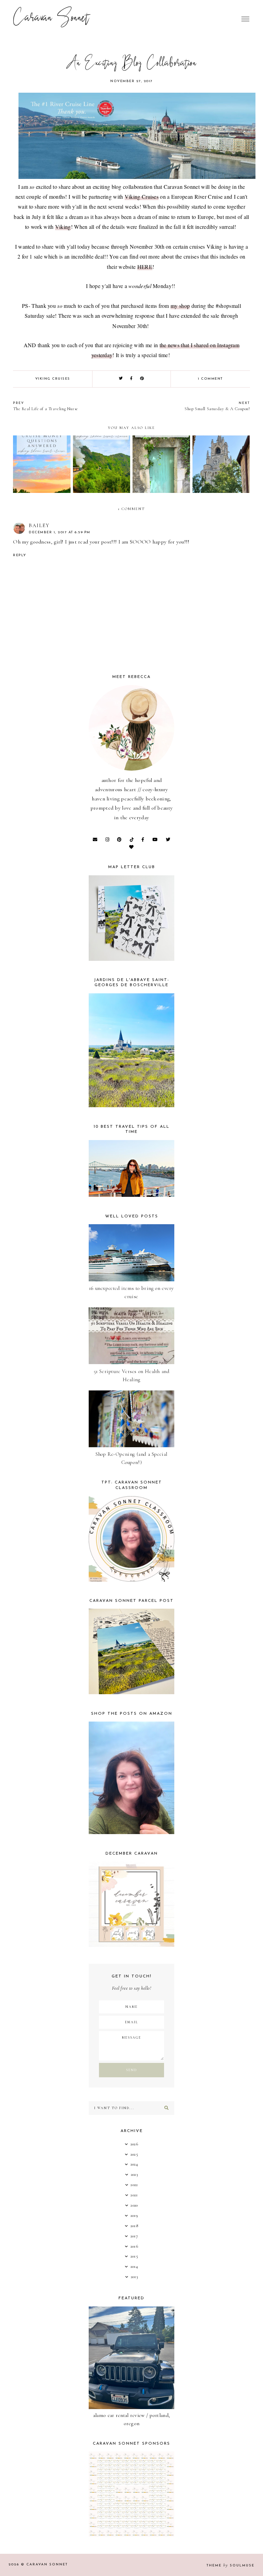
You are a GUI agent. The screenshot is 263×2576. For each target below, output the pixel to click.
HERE (145, 267)
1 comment (210, 379)
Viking (63, 227)
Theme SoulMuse (230, 2566)
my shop (180, 306)
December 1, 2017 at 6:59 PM (60, 532)
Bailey (39, 525)
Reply (20, 555)
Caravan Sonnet (51, 19)
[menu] (245, 19)
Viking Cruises (142, 197)
